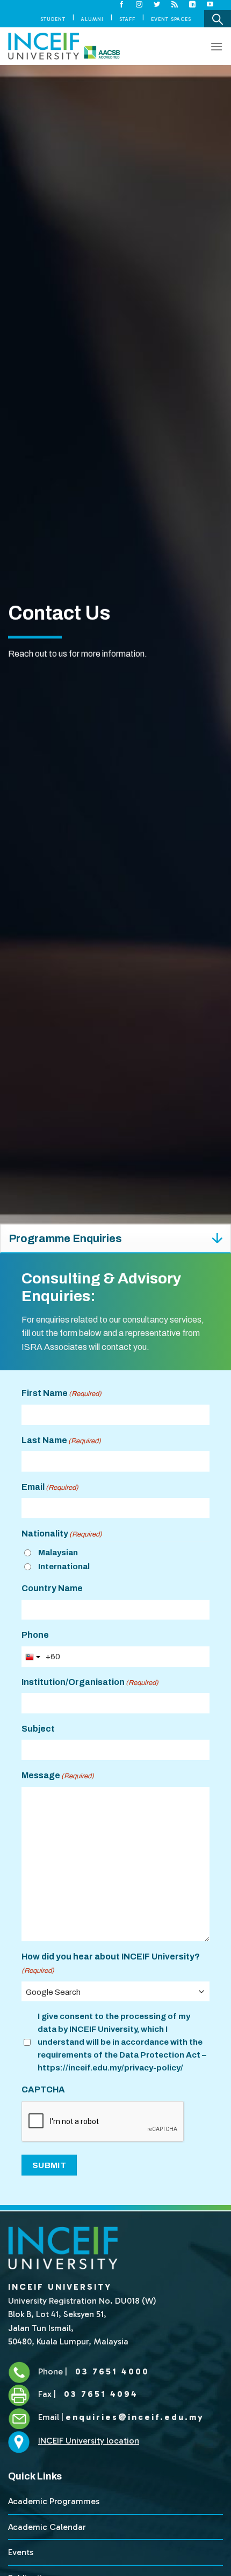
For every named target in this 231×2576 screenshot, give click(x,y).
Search (218, 19)
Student (53, 19)
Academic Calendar (47, 2527)
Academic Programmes (54, 2501)
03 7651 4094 (99, 2394)
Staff (127, 19)
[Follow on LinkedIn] (193, 5)
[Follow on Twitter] (157, 5)
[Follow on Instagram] (139, 5)
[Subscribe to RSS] (175, 5)
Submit (49, 2165)
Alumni (92, 19)
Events (21, 2552)
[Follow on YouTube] (210, 5)
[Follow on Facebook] (122, 5)
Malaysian (58, 1553)
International (64, 1567)
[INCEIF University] (64, 46)
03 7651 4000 (110, 2371)
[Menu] (216, 46)
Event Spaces (171, 19)
